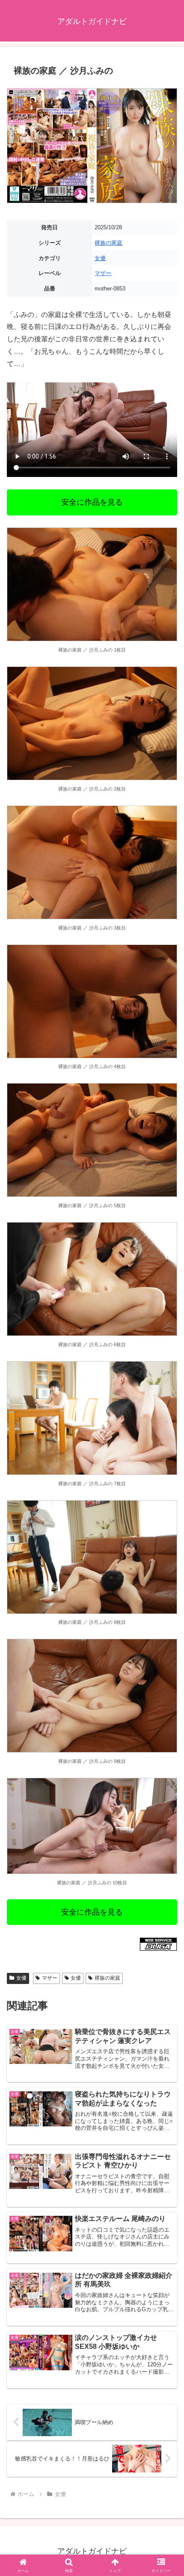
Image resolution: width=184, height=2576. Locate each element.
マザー (103, 273)
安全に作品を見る (92, 502)
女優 (100, 258)
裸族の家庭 (108, 243)
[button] (166, 1624)
